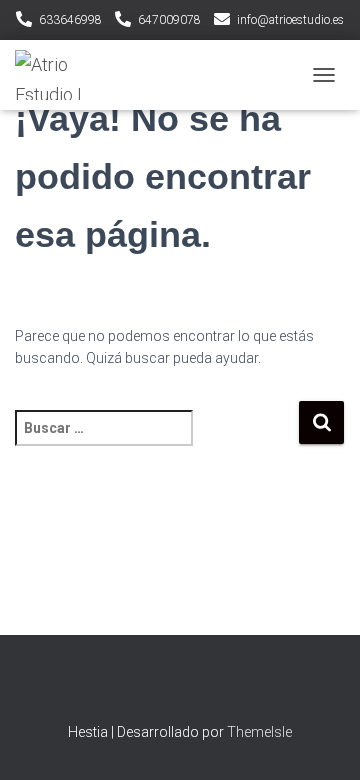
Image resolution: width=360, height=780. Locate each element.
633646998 (70, 20)
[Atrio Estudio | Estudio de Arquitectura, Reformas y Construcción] (64, 75)
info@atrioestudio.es (290, 20)
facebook (180, 688)
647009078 (169, 20)
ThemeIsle (259, 732)
